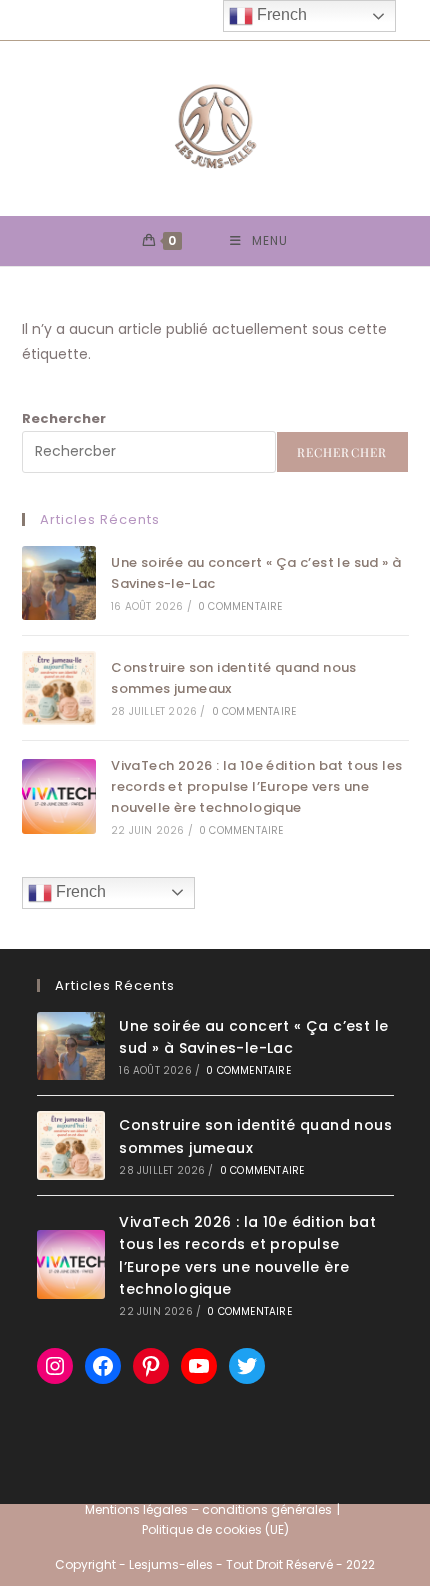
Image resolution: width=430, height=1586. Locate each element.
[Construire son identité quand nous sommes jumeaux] (59, 688)
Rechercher (64, 418)
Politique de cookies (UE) (215, 1529)
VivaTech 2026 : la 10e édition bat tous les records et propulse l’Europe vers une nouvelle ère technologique (256, 786)
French (79, 891)
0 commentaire (240, 606)
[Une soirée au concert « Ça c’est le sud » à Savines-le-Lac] (59, 583)
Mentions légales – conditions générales (208, 1509)
